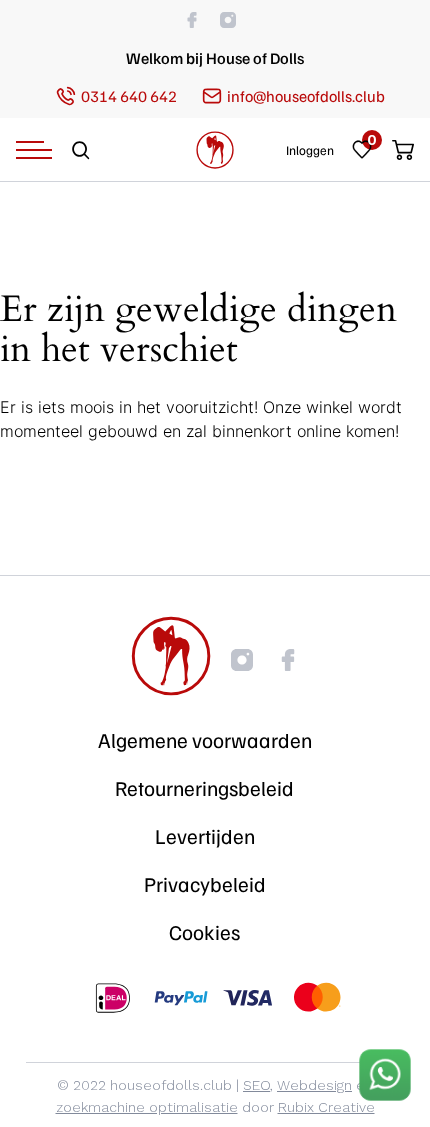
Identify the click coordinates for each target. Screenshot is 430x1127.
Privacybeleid (205, 884)
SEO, (258, 1085)
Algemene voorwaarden (205, 740)
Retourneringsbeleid (204, 788)
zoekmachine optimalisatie (147, 1107)
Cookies (204, 932)
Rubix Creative (326, 1107)
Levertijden (205, 836)
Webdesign (314, 1085)
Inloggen (310, 150)
